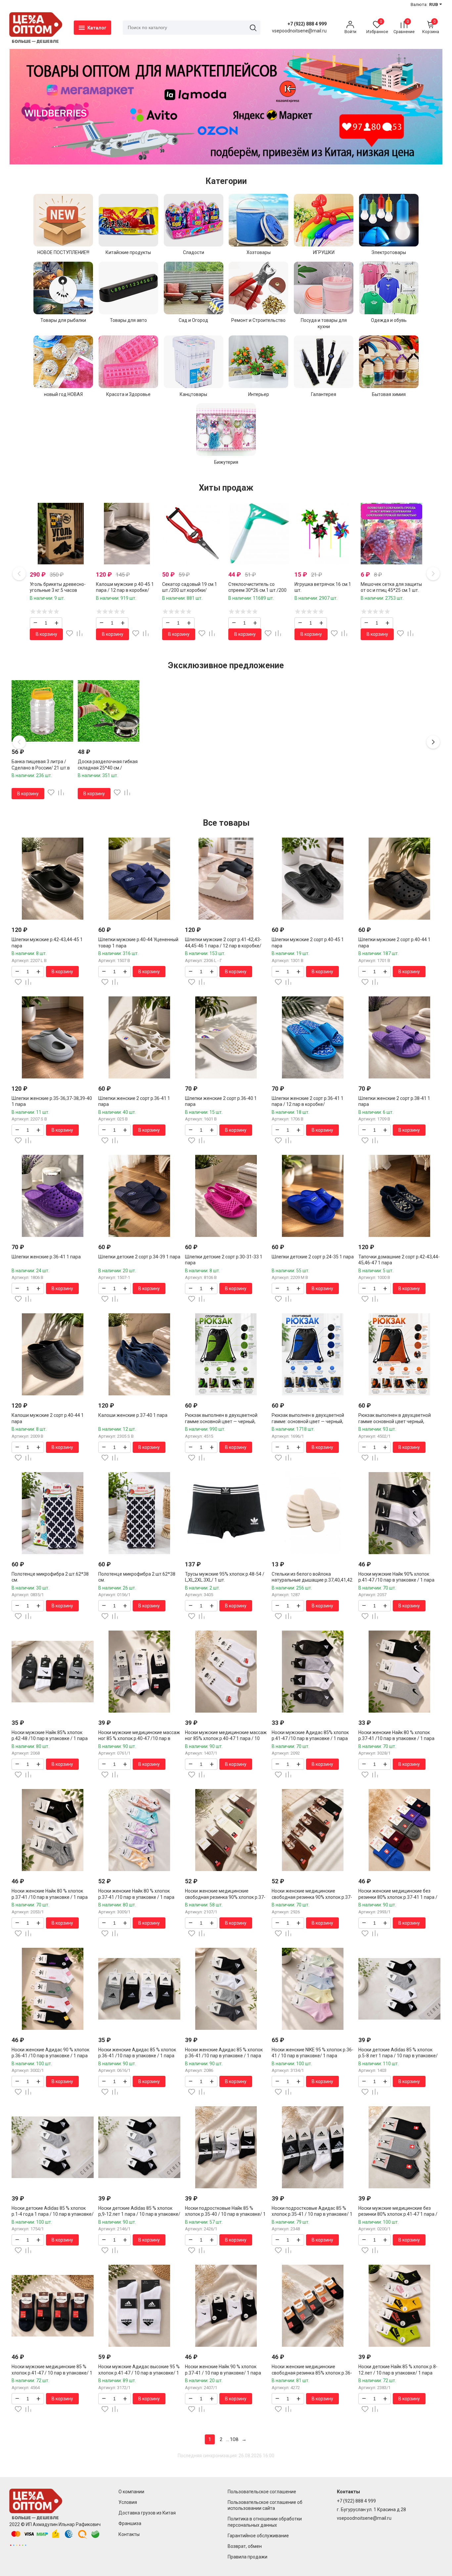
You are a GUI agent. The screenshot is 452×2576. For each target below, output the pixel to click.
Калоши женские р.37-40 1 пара (133, 1415)
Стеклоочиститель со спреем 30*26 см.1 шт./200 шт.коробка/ (257, 590)
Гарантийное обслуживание (258, 2536)
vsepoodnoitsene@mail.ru (364, 2518)
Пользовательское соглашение (262, 2492)
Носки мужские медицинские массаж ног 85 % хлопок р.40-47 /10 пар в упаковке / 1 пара (139, 1738)
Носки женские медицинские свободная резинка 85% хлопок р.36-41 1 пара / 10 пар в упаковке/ (312, 2373)
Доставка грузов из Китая (147, 2513)
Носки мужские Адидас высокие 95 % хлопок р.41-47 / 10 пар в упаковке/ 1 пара (139, 2373)
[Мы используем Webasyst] (18, 2545)
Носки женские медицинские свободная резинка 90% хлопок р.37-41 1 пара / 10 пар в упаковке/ (225, 1897)
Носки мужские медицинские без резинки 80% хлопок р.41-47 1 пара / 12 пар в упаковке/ (398, 2214)
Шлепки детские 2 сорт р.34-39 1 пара (139, 1257)
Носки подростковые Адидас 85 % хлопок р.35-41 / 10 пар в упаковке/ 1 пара (312, 2214)
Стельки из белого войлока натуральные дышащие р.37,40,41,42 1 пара (312, 1580)
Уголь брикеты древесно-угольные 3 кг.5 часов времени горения (58, 590)
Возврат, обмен (245, 2546)
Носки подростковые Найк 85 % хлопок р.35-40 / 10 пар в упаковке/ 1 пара (225, 2214)
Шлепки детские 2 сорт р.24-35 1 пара (313, 1257)
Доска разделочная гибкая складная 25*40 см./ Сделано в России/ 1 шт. (108, 767)
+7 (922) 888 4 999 (307, 24)
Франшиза (130, 2523)
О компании (131, 2492)
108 (234, 2439)
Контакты (129, 2534)
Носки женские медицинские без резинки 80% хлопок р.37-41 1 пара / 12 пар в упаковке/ (398, 1897)
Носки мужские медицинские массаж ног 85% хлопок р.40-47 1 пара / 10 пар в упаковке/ (226, 1738)
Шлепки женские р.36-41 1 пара (46, 1257)
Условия (128, 2502)
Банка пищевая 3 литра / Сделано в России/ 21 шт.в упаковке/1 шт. (41, 767)
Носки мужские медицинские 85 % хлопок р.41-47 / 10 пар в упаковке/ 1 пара (52, 2373)
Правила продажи (248, 2557)
